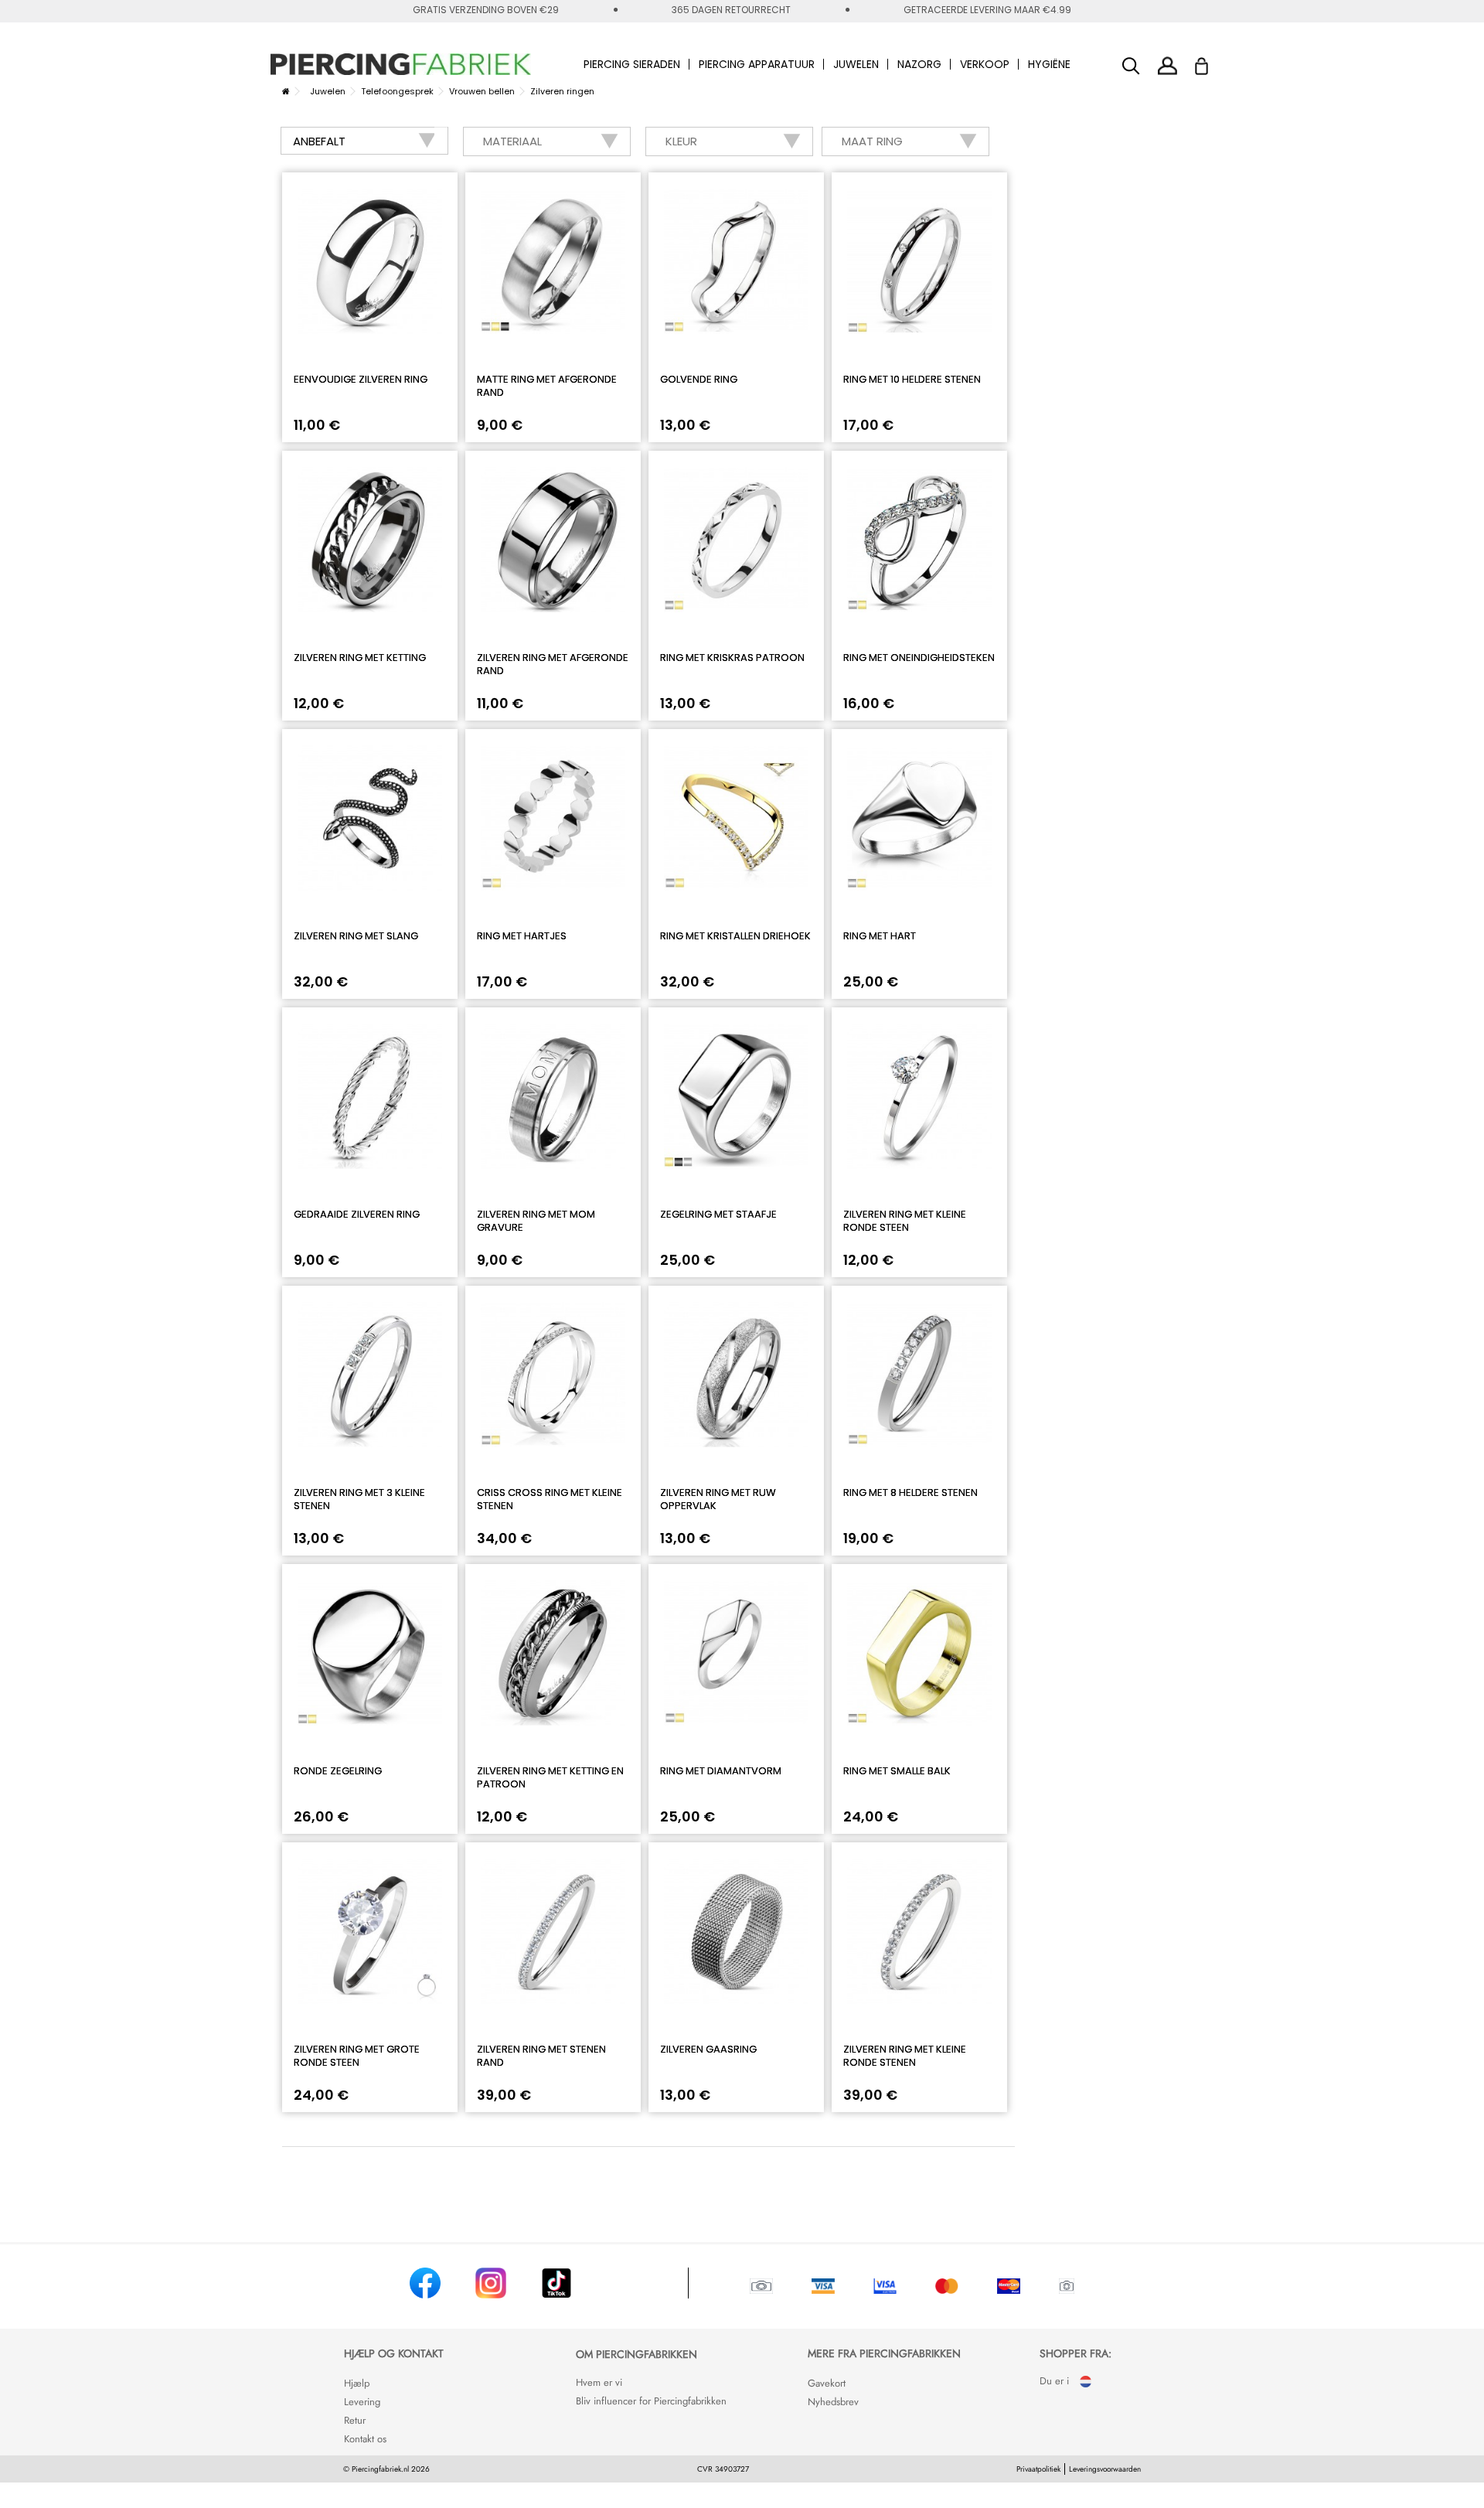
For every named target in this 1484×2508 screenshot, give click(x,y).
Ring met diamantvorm (721, 1771)
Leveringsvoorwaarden (1105, 2469)
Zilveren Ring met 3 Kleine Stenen (359, 1499)
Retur (355, 2420)
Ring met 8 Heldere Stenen (910, 1493)
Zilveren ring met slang (356, 936)
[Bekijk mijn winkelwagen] (1212, 62)
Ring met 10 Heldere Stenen (912, 379)
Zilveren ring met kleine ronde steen (905, 1221)
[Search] (1131, 66)
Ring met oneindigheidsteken (919, 658)
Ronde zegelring (338, 1771)
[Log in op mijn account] (1167, 65)
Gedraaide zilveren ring (357, 1214)
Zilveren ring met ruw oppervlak (718, 1499)
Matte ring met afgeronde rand (547, 386)
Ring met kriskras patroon (732, 658)
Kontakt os (365, 2439)
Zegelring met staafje (718, 1214)
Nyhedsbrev (833, 2402)
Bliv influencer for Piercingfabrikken (651, 2401)
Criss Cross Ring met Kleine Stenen (550, 1499)
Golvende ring (699, 379)
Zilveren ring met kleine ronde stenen (905, 2056)
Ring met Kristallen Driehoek (735, 936)
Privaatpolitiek (1038, 2469)
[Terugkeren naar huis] (286, 91)
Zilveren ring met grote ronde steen (357, 2056)
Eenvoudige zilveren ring (361, 379)
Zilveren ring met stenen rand (541, 2056)
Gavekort (827, 2383)
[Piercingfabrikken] (401, 64)
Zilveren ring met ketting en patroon (550, 1777)
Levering (362, 2402)
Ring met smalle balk (897, 1771)
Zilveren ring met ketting (360, 658)
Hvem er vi (599, 2382)
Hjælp (357, 2383)
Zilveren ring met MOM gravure (536, 1221)
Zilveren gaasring (708, 2049)
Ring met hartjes (522, 936)
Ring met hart (880, 936)
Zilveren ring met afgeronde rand (553, 664)
